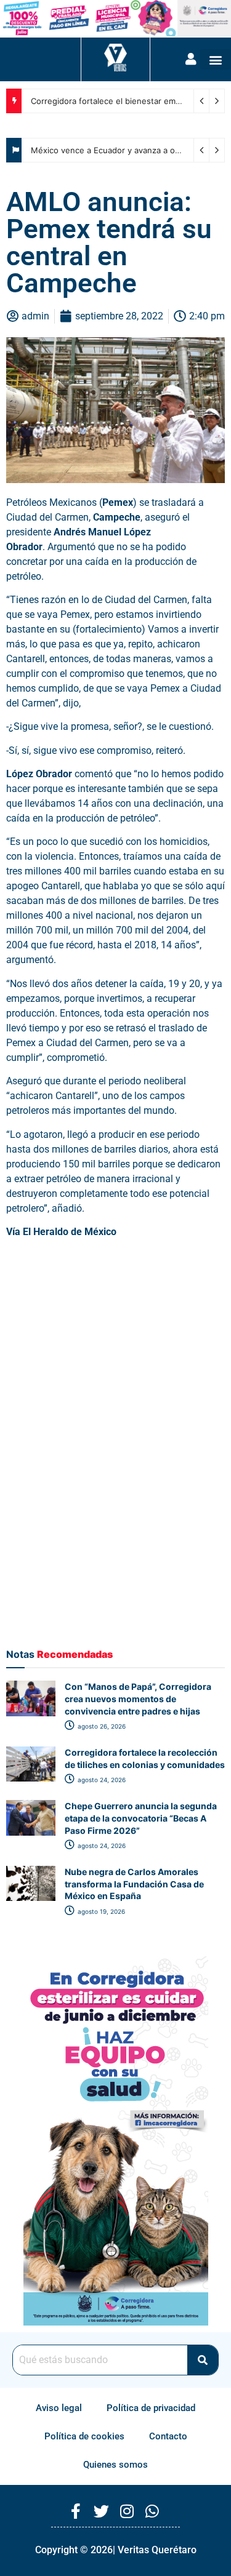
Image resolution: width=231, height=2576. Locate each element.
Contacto (168, 2436)
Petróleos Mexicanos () (71, 502)
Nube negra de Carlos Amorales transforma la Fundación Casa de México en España (134, 1884)
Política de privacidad (151, 2408)
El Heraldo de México (71, 1232)
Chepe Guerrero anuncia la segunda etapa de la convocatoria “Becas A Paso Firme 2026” (141, 1818)
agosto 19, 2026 (100, 1911)
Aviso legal (59, 2408)
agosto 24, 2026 (101, 1780)
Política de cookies (84, 2436)
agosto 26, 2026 (101, 1726)
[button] (216, 59)
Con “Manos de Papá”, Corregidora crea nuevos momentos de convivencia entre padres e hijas (138, 1698)
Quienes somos (115, 2465)
